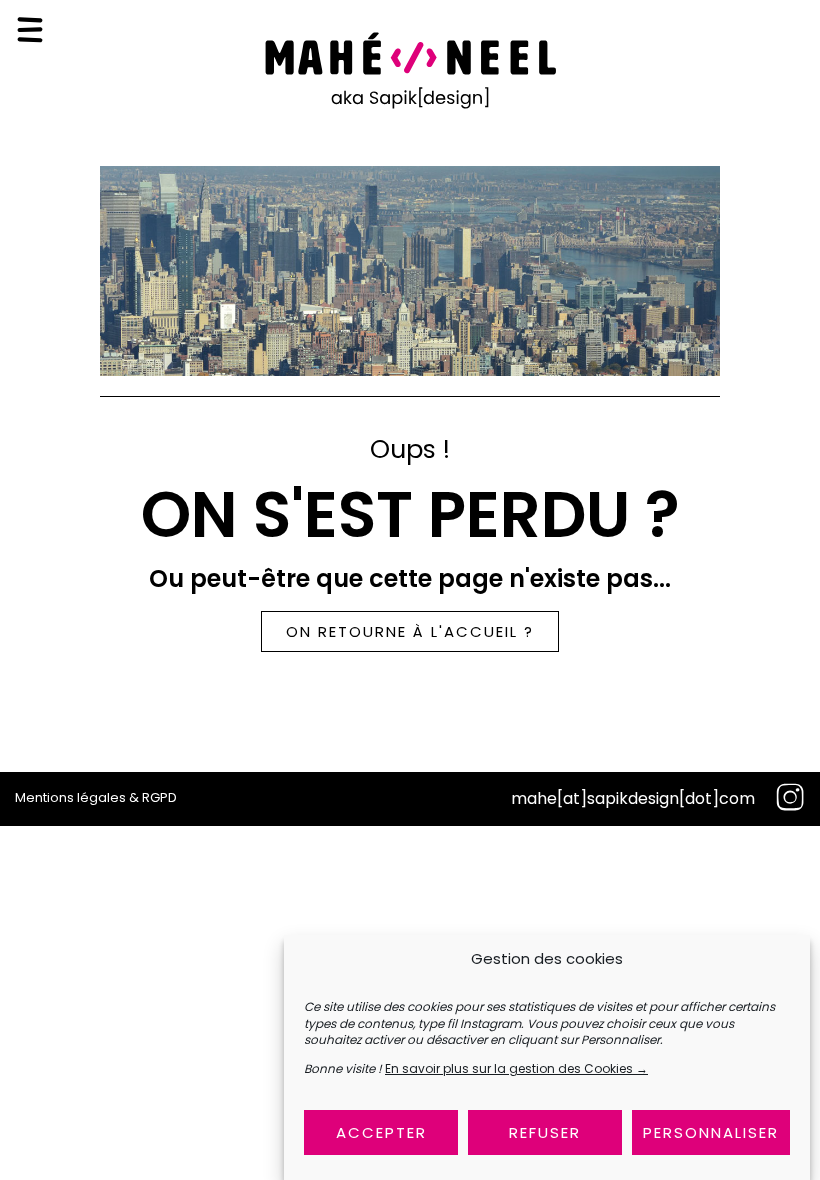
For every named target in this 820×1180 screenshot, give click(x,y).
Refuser (545, 1132)
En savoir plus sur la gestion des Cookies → (516, 1068)
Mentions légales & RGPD (96, 797)
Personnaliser (711, 1132)
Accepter (381, 1132)
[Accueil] (410, 105)
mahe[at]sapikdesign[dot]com (633, 799)
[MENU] (30, 30)
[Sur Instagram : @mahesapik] (790, 799)
